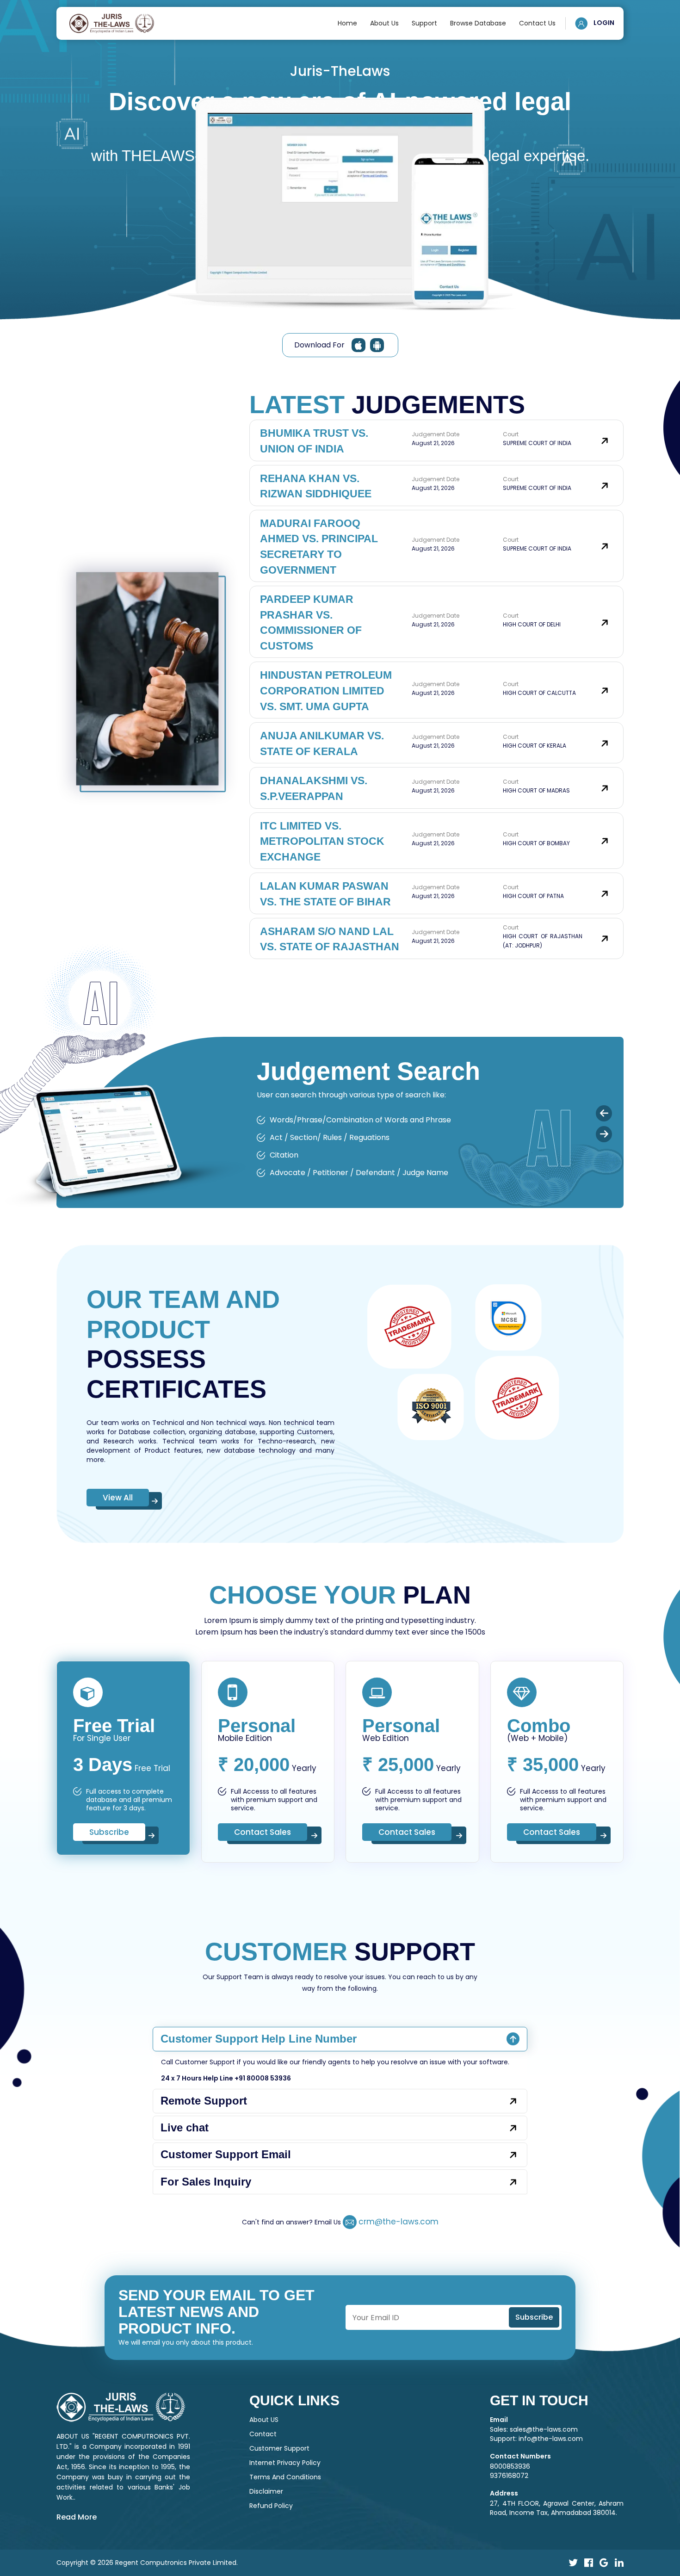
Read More (77, 2517)
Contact (263, 2434)
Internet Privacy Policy (285, 2463)
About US (264, 2420)
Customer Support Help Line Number (259, 2039)
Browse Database (478, 23)
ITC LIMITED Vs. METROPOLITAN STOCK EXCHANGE (322, 841)
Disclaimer (266, 2491)
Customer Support (279, 2448)
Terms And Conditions (285, 2477)
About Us (384, 23)
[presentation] (604, 1113)
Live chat (185, 2127)
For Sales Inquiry (206, 2182)
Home (347, 23)
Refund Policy (271, 2506)
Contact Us (537, 23)
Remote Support (204, 2101)
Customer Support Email (226, 2154)
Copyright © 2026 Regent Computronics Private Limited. (147, 2563)
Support (424, 23)
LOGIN (603, 23)
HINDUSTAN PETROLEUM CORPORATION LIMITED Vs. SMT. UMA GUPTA (326, 690)
